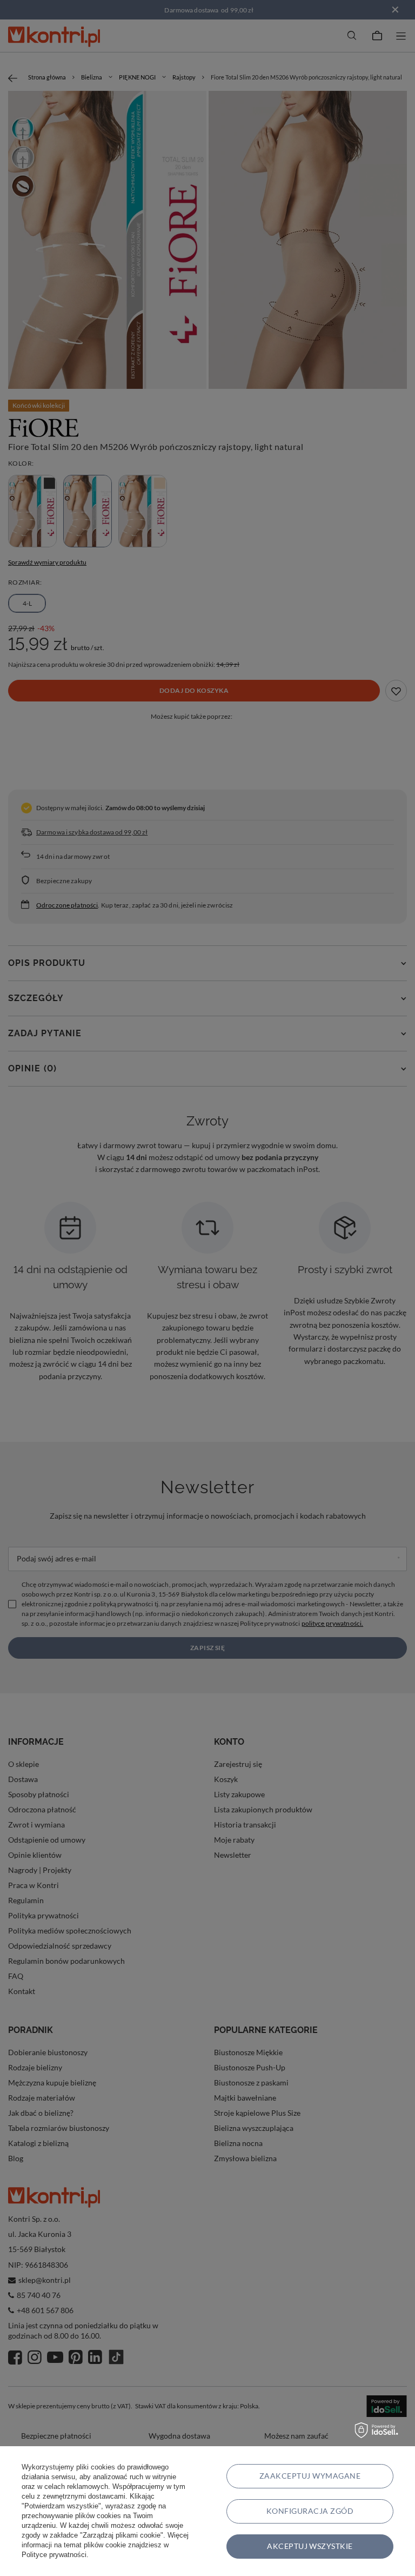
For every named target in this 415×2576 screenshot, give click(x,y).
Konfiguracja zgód (310, 2511)
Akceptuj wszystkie (310, 2546)
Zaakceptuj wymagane (310, 2476)
